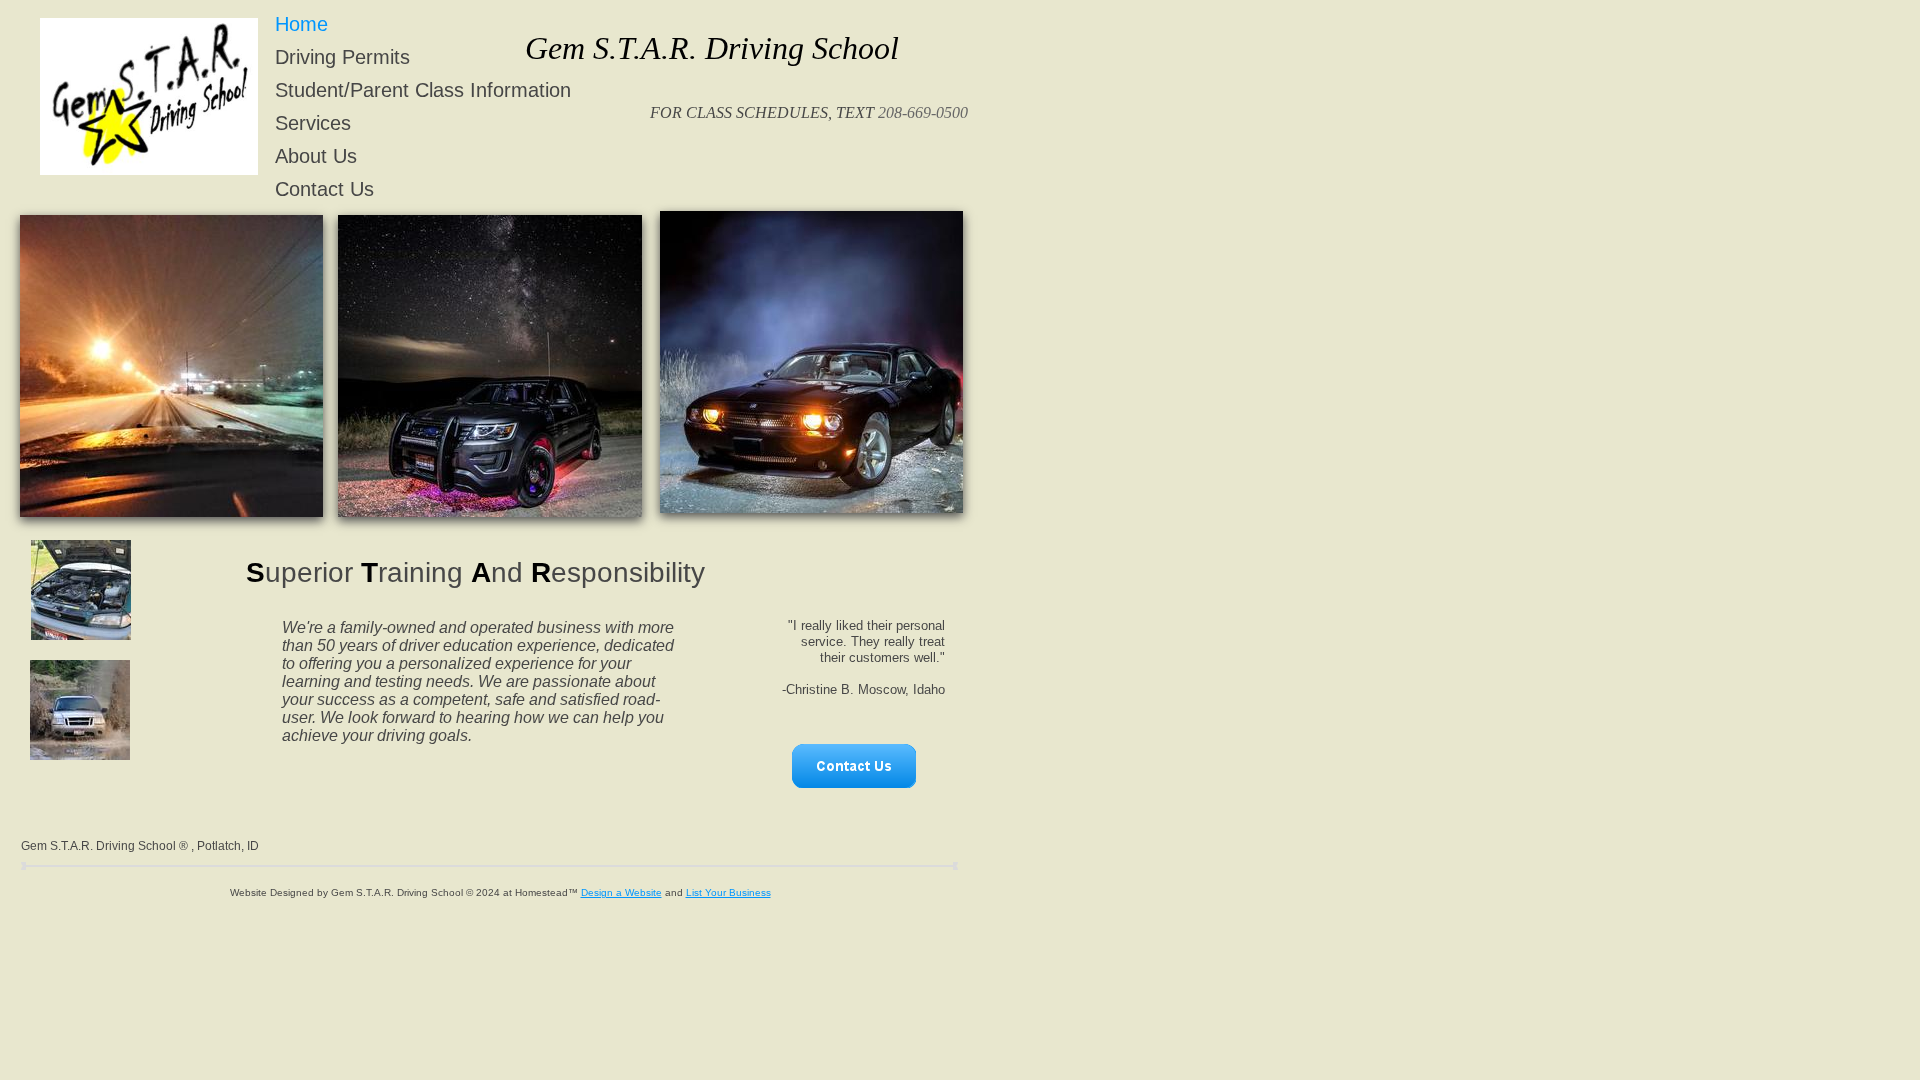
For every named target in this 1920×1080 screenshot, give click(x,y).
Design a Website (621, 892)
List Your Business (728, 892)
